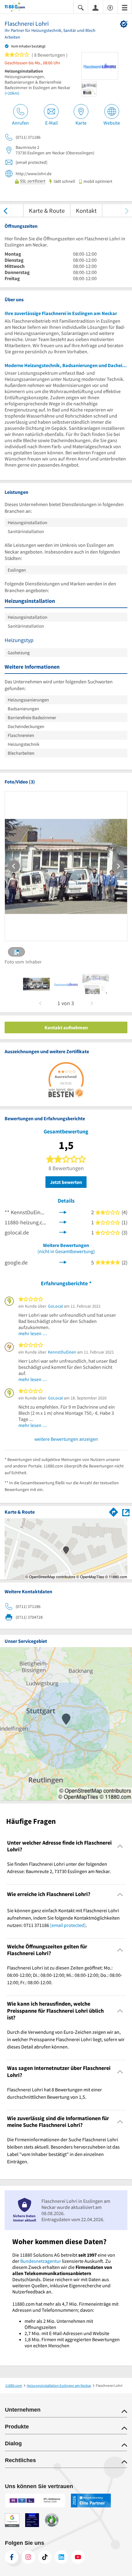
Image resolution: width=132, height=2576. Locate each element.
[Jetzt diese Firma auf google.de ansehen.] (63, 1262)
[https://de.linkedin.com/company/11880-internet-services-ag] (61, 2557)
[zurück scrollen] (5, 210)
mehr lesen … (33, 1333)
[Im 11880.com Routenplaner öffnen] (114, 1511)
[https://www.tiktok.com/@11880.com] (45, 2557)
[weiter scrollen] (127, 210)
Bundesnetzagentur (41, 2261)
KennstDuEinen (62, 1352)
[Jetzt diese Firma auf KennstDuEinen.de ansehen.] (63, 1212)
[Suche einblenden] (81, 7)
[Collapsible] (120, 1846)
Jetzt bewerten (66, 1182)
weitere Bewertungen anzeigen (66, 1439)
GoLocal (55, 1306)
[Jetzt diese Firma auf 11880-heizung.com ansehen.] (63, 1222)
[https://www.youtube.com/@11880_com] (78, 2557)
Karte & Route (47, 210)
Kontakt (86, 210)
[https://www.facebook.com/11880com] (12, 2557)
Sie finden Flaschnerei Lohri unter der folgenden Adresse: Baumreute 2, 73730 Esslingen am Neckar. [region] (59, 1868)
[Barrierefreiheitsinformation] (110, 7)
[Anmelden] (95, 7)
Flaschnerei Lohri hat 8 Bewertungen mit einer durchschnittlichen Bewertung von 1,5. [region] (54, 2093)
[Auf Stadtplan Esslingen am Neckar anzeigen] (126, 1512)
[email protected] (68, 1925)
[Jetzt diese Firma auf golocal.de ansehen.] (63, 1232)
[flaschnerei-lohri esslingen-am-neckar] (36, 984)
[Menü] (125, 7)
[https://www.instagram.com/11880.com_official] (28, 2557)
